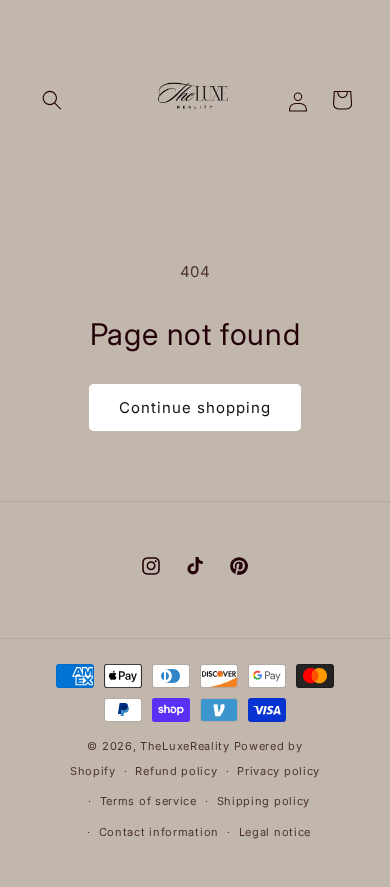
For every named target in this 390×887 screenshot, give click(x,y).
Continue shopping (195, 407)
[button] (52, 100)
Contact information (159, 832)
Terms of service (148, 801)
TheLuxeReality (185, 746)
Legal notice (275, 832)
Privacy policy (278, 771)
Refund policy (176, 771)
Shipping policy (264, 801)
